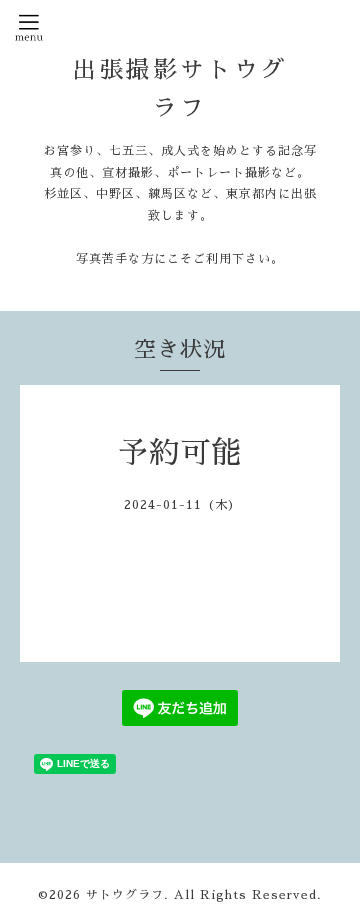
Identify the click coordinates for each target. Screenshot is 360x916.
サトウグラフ (125, 895)
